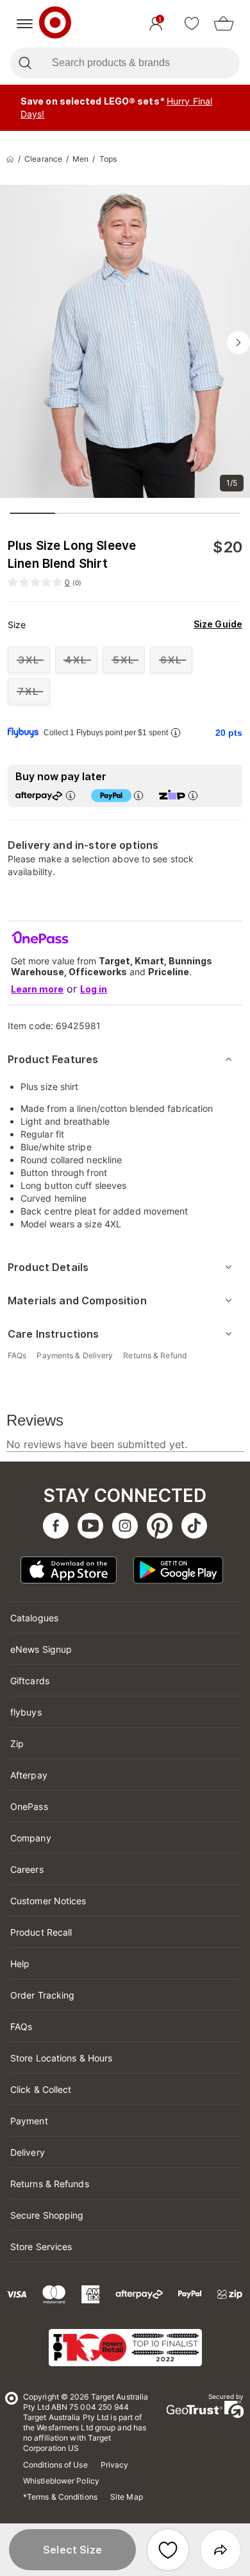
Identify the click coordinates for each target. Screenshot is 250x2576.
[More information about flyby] (176, 732)
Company (31, 1838)
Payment (29, 2121)
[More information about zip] (193, 795)
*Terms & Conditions (60, 2497)
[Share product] (221, 2550)
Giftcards (30, 1681)
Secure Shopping (47, 2215)
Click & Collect (41, 2089)
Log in (94, 989)
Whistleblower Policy (61, 2481)
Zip (17, 1744)
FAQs (21, 2026)
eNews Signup (41, 1649)
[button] (72, 2550)
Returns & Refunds (50, 2184)
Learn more (37, 989)
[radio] (29, 660)
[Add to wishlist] (168, 2550)
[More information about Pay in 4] (138, 795)
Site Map (127, 2497)
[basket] (224, 24)
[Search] (25, 63)
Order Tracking (42, 1995)
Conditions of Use (55, 2465)
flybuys (26, 1712)
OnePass (29, 1806)
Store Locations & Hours (61, 2058)
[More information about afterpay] (71, 795)
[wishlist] (192, 24)
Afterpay (29, 1775)
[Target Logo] (55, 24)
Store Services (41, 2247)
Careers (27, 1869)
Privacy (115, 2465)
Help (20, 1964)
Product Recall (41, 1932)
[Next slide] (238, 343)
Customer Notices (48, 1901)
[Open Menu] (25, 24)
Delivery (28, 2152)
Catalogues (34, 1618)
